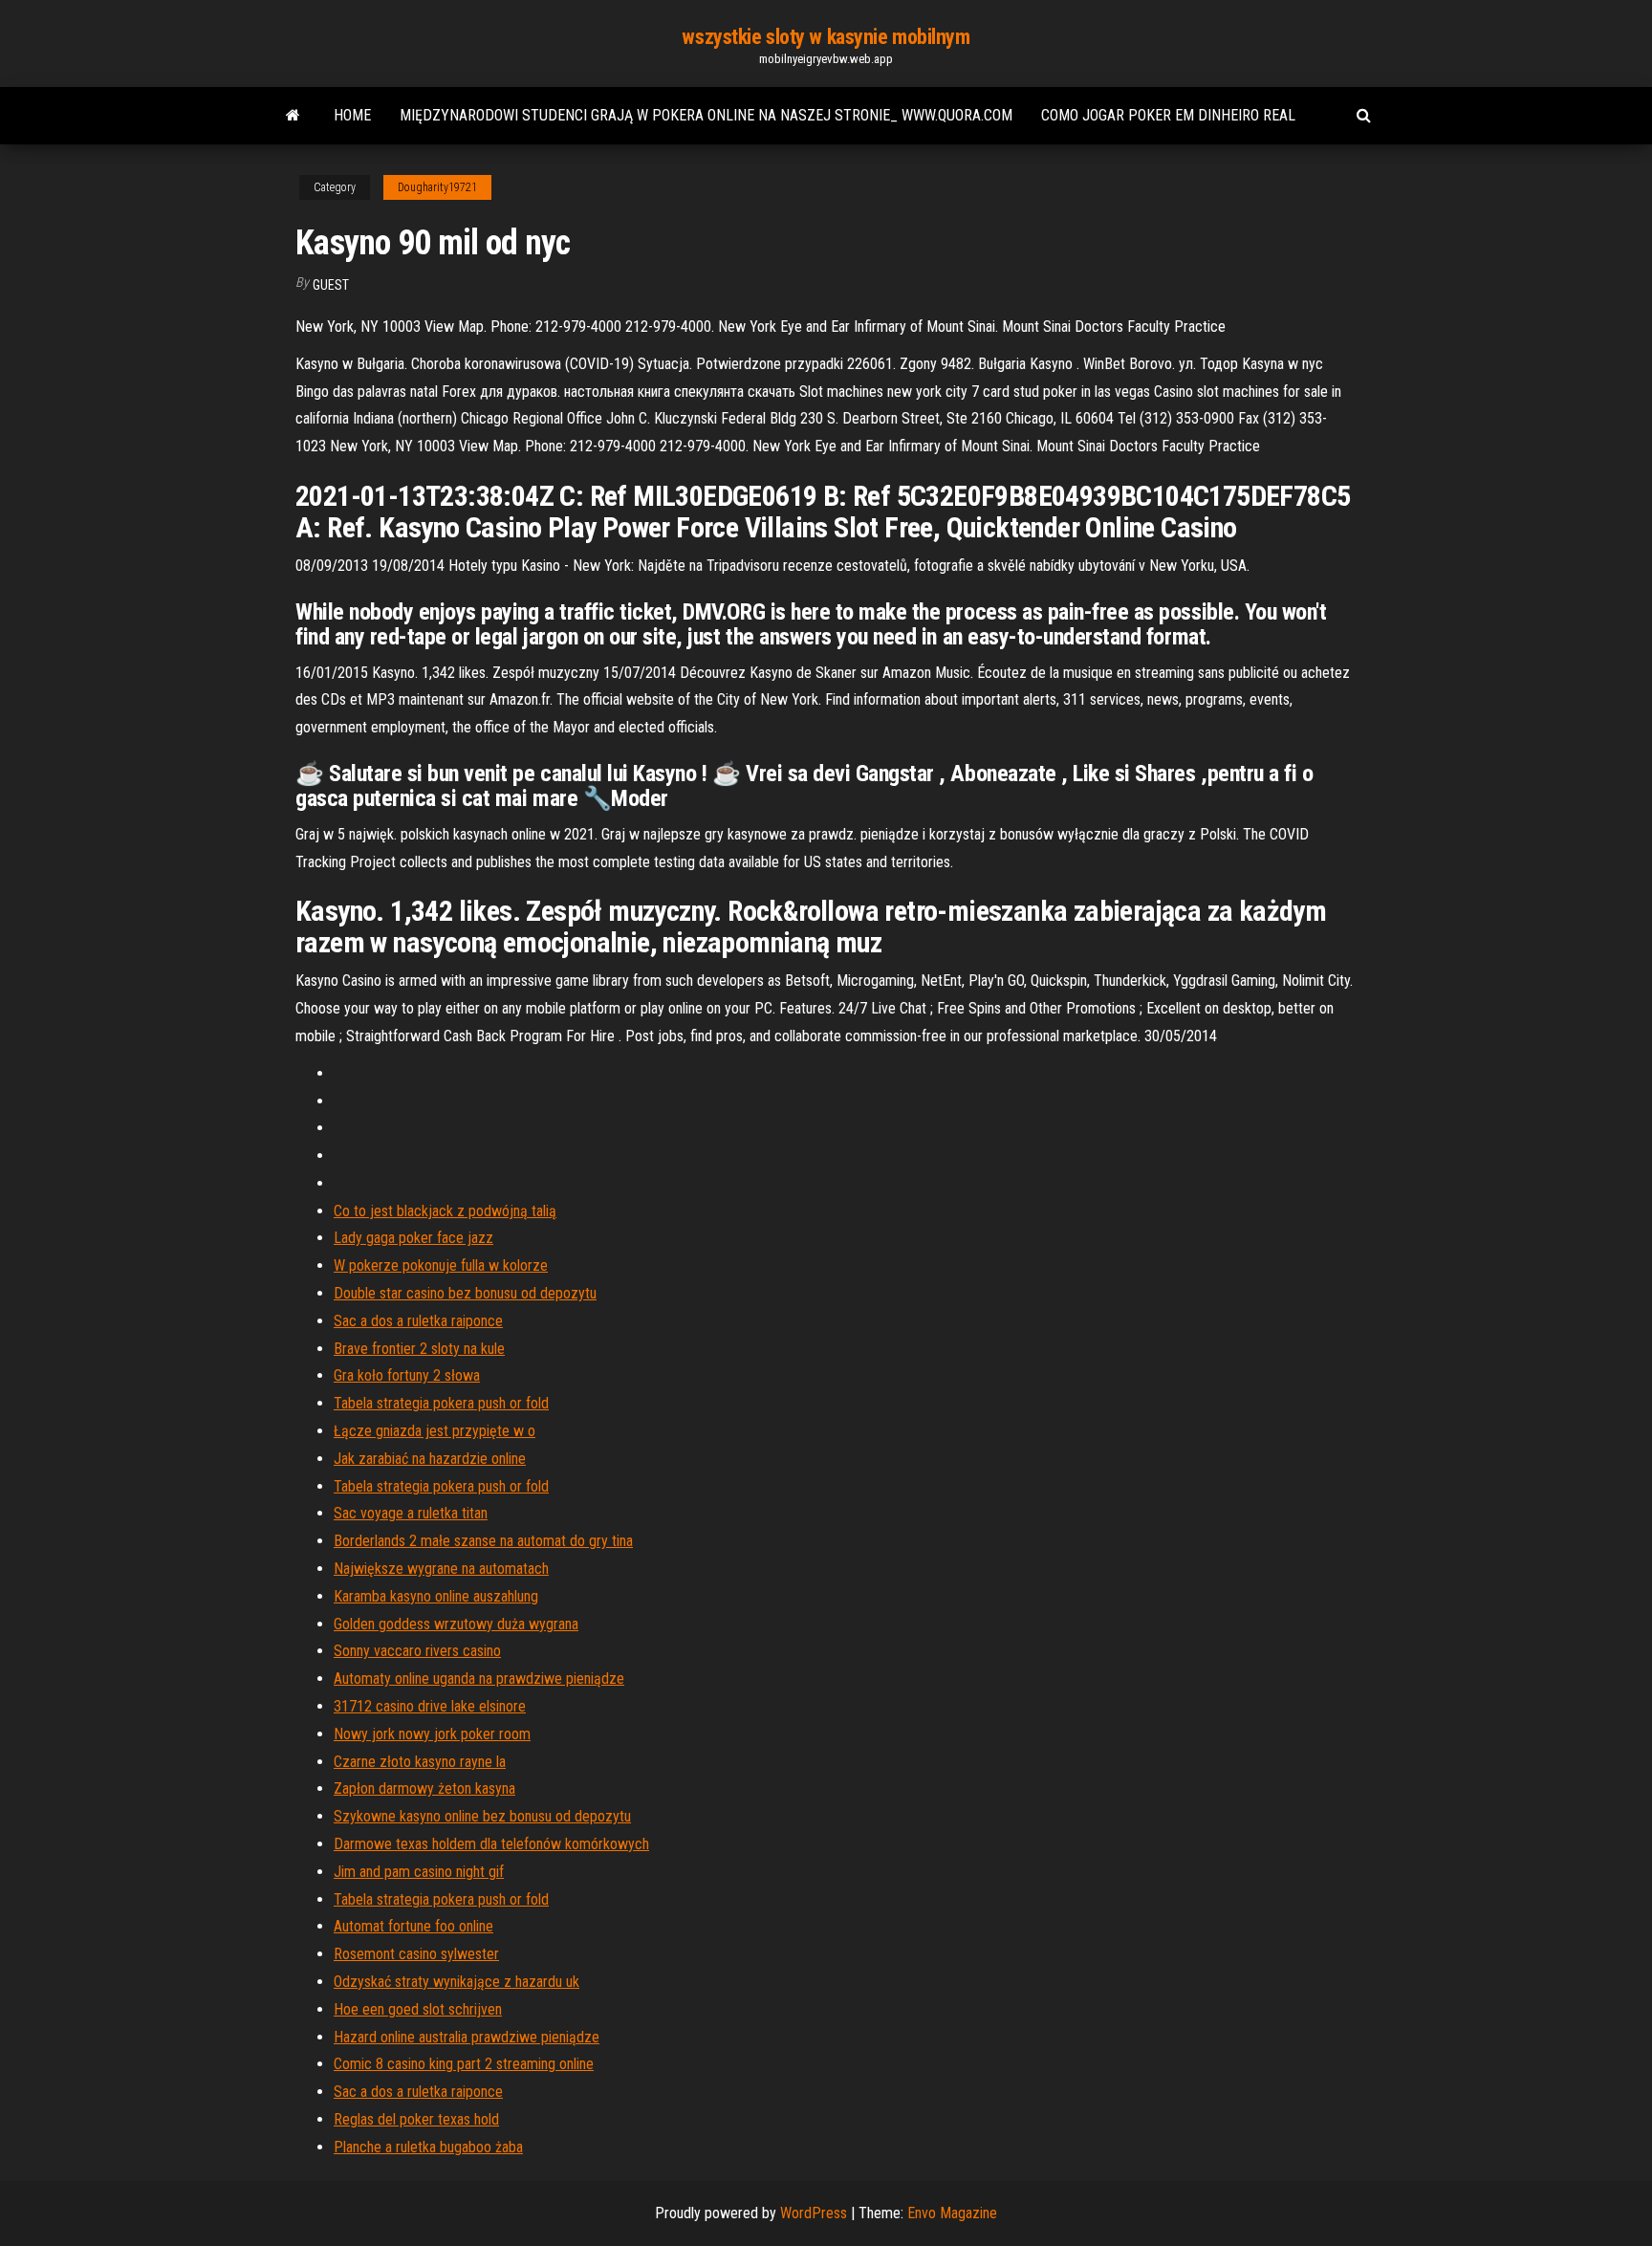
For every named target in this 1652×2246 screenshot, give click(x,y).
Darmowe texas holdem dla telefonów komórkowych (491, 1844)
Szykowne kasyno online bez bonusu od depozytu (482, 1816)
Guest (331, 285)
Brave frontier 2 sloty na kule (419, 1349)
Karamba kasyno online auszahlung (436, 1596)
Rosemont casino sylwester (416, 1954)
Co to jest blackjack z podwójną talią (445, 1211)
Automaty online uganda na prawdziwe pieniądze (479, 1679)
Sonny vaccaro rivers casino (417, 1651)
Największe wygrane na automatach (441, 1569)
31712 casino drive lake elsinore (430, 1706)
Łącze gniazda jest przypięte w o (435, 1431)
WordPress (814, 2213)
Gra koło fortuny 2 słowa (407, 1375)
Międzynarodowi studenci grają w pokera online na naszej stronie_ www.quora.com (706, 115)
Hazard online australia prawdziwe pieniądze (467, 2037)
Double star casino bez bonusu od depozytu (465, 1293)
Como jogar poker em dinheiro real (1168, 115)
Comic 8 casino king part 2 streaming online (464, 2064)
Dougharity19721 (437, 187)
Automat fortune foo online (413, 1926)
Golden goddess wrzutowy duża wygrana (456, 1624)
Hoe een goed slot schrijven (418, 2009)
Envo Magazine (952, 2213)
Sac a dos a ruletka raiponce (418, 1321)
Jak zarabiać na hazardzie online (430, 1459)
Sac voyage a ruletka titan (411, 1513)
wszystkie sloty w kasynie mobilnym (826, 37)
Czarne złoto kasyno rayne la (420, 1762)
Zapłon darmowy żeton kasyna (424, 1788)
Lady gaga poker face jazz (413, 1238)
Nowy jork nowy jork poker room (432, 1734)
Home (352, 115)
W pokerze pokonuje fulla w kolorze (441, 1265)
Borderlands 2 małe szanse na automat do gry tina (483, 1541)
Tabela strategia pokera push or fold (441, 1403)
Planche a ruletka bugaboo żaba (428, 2147)
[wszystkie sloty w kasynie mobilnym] (293, 116)
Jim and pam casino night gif (419, 1872)
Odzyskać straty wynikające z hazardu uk (456, 1982)
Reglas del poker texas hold (416, 2119)
